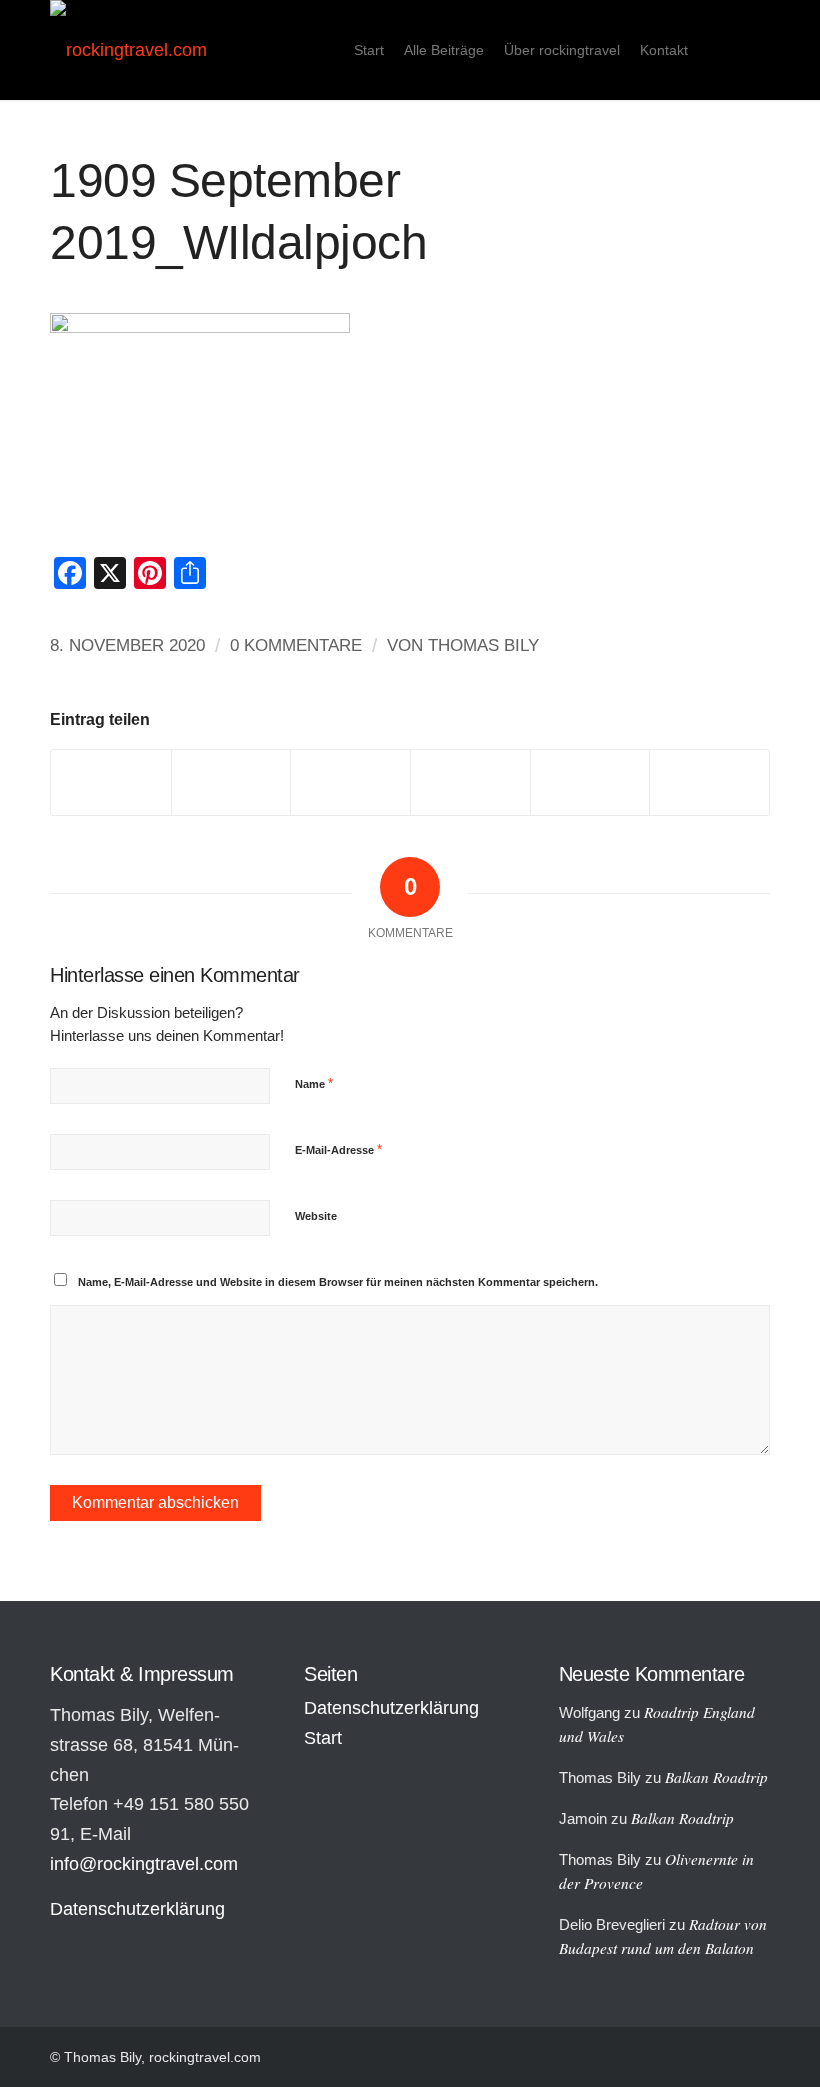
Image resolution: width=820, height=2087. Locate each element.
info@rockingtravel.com (144, 1864)
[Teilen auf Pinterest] (470, 782)
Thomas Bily (483, 645)
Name (314, 1083)
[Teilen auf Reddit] (590, 782)
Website (316, 1216)
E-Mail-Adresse (338, 1149)
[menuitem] (369, 50)
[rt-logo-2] (128, 50)
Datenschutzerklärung (137, 1909)
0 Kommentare (296, 645)
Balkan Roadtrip (716, 1777)
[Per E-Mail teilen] (709, 782)
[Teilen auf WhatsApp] (350, 782)
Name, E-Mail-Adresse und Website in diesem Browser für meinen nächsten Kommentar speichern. (338, 1282)
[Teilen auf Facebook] (111, 782)
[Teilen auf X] (231, 782)
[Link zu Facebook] (755, 49)
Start (323, 1738)
